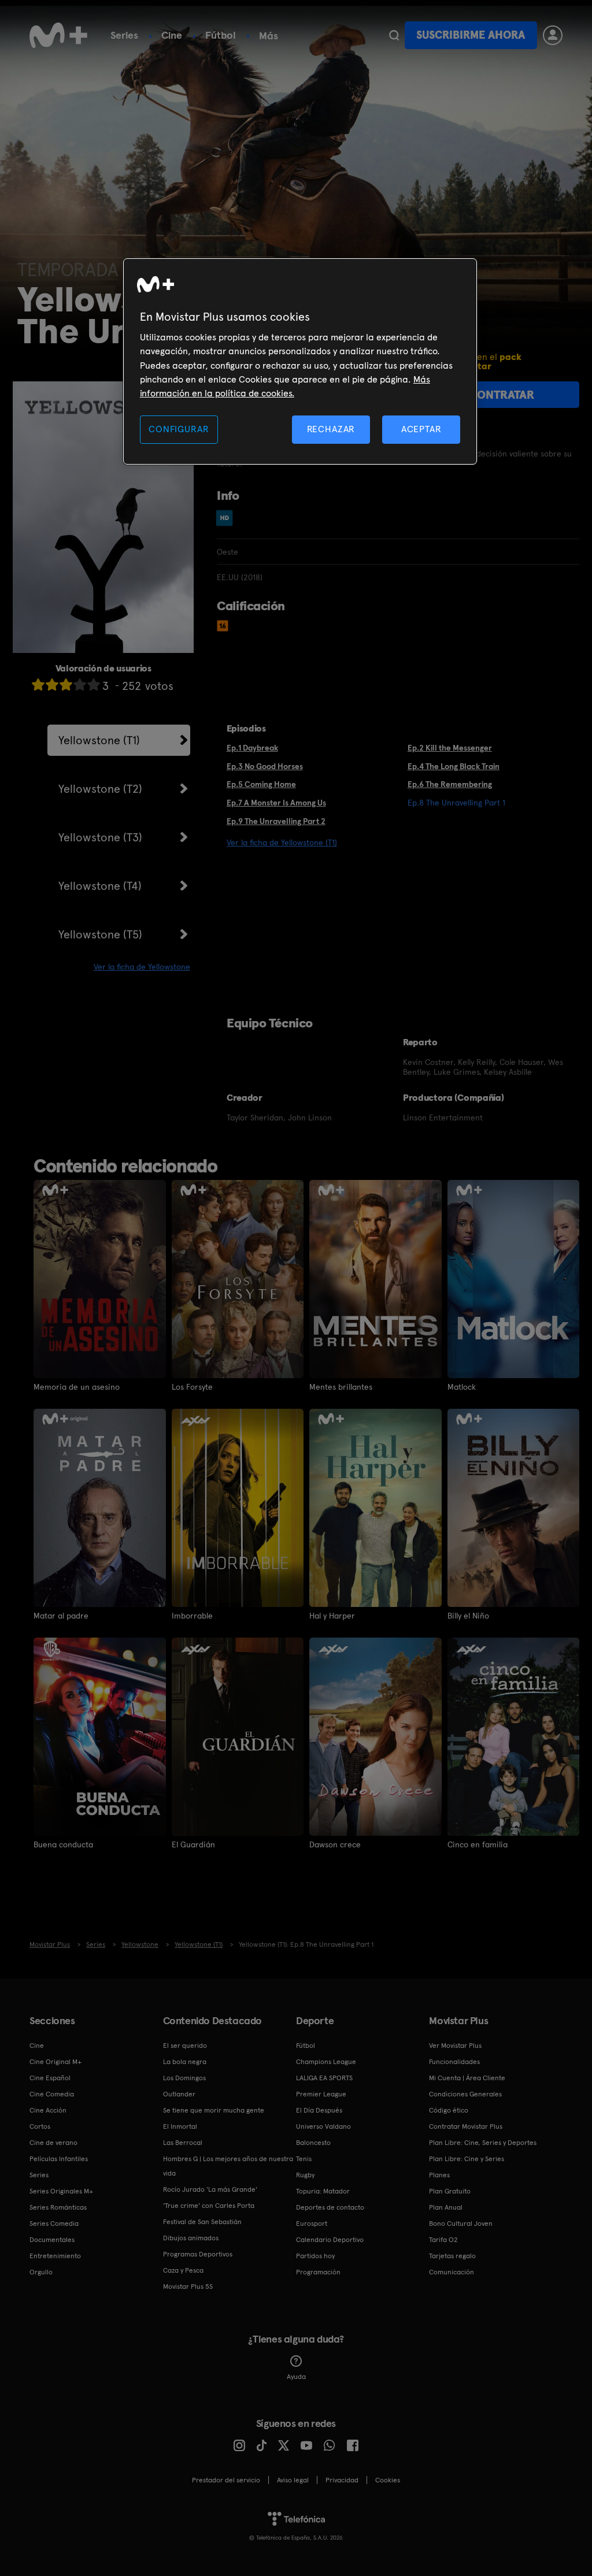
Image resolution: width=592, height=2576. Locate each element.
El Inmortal (180, 2126)
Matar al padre (61, 1616)
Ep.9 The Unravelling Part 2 (276, 821)
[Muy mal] (38, 684)
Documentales (52, 2240)
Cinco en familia (478, 1844)
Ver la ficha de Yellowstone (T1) (282, 842)
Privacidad (342, 2480)
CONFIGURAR (179, 429)
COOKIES (388, 2480)
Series (124, 35)
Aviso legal (293, 2480)
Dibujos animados (191, 2238)
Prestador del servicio (226, 2480)
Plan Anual (446, 2207)
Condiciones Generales (465, 2094)
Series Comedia (54, 2224)
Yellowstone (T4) (100, 886)
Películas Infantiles (59, 2159)
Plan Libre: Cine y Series (467, 2159)
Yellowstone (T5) (100, 934)
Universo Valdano (323, 2126)
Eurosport (312, 2224)
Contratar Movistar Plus (466, 2126)
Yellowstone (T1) (99, 740)
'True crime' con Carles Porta (209, 2206)
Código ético (449, 2110)
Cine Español (50, 2078)
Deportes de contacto (330, 2207)
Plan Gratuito (450, 2191)
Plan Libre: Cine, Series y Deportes (483, 2143)
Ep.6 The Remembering (450, 784)
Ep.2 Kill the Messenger (450, 748)
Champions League (326, 2062)
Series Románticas (58, 2207)
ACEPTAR (421, 429)
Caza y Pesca (183, 2270)
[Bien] (80, 684)
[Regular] (66, 684)
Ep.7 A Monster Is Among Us (276, 803)
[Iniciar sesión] (553, 35)
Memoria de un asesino (77, 1387)
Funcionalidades (454, 2062)
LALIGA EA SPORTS (324, 2078)
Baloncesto (313, 2143)
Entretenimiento (55, 2256)
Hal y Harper (332, 1616)
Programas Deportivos (198, 2254)
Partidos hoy (315, 2256)
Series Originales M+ (61, 2191)
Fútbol (221, 35)
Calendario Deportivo (330, 2240)
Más (269, 36)
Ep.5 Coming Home (261, 784)
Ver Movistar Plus (455, 2046)
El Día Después (319, 2110)
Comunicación (452, 2272)
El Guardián (193, 1844)
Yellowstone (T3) (100, 837)
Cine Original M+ (55, 2062)
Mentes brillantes (341, 1387)
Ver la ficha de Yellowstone (142, 967)
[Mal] (52, 684)
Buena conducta (63, 1844)
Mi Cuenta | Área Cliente (467, 2078)
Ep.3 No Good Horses (265, 766)
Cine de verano (53, 2143)
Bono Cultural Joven (461, 2224)
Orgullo (41, 2272)
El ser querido (185, 2046)
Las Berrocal (183, 2143)
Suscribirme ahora (471, 35)
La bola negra (185, 2062)
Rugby (305, 2175)
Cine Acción (48, 2110)
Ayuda (296, 2377)
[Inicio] (58, 35)
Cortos (40, 2126)
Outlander (179, 2094)
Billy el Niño (468, 1616)
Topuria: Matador (323, 2191)
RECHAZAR (331, 429)
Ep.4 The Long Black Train (454, 766)
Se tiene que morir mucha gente (214, 2110)
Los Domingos (184, 2078)
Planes (439, 2175)
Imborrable (192, 1616)
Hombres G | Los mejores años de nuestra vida (228, 2166)
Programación (318, 2272)
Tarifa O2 (443, 2240)
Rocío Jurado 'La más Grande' (210, 2189)
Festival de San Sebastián (202, 2222)
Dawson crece (335, 1844)
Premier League (321, 2094)
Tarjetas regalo (452, 2256)
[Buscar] (394, 35)
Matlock (462, 1387)
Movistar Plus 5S (188, 2287)
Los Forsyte (192, 1387)
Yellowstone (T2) (100, 789)
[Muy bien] (94, 684)
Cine (172, 35)
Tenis (304, 2159)
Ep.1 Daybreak (252, 748)
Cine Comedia (52, 2094)
